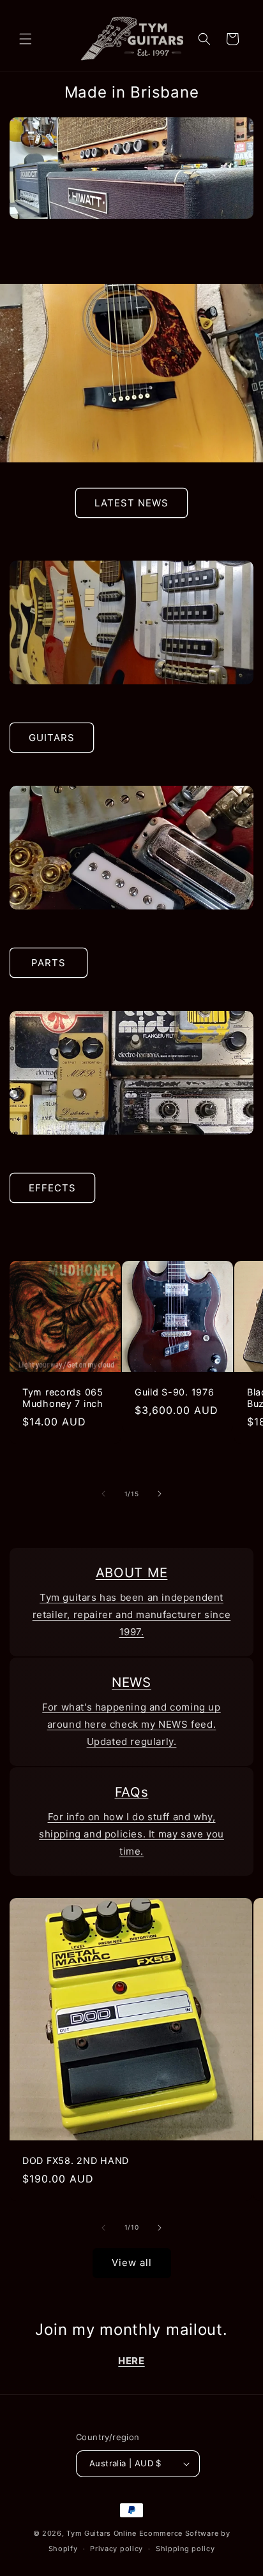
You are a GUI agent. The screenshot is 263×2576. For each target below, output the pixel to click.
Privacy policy (116, 2549)
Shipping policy (185, 2549)
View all (132, 2263)
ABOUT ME (132, 1572)
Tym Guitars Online (101, 2533)
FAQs (132, 1792)
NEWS (131, 1682)
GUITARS (52, 738)
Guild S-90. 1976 (175, 1392)
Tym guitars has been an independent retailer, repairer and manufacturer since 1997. (132, 1615)
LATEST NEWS (131, 503)
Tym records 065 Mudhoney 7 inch (63, 1398)
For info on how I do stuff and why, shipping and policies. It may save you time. (131, 1834)
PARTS (49, 963)
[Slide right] (160, 1494)
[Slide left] (103, 1494)
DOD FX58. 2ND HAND (76, 2160)
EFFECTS (52, 1188)
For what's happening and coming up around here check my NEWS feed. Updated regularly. (131, 1724)
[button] (26, 39)
